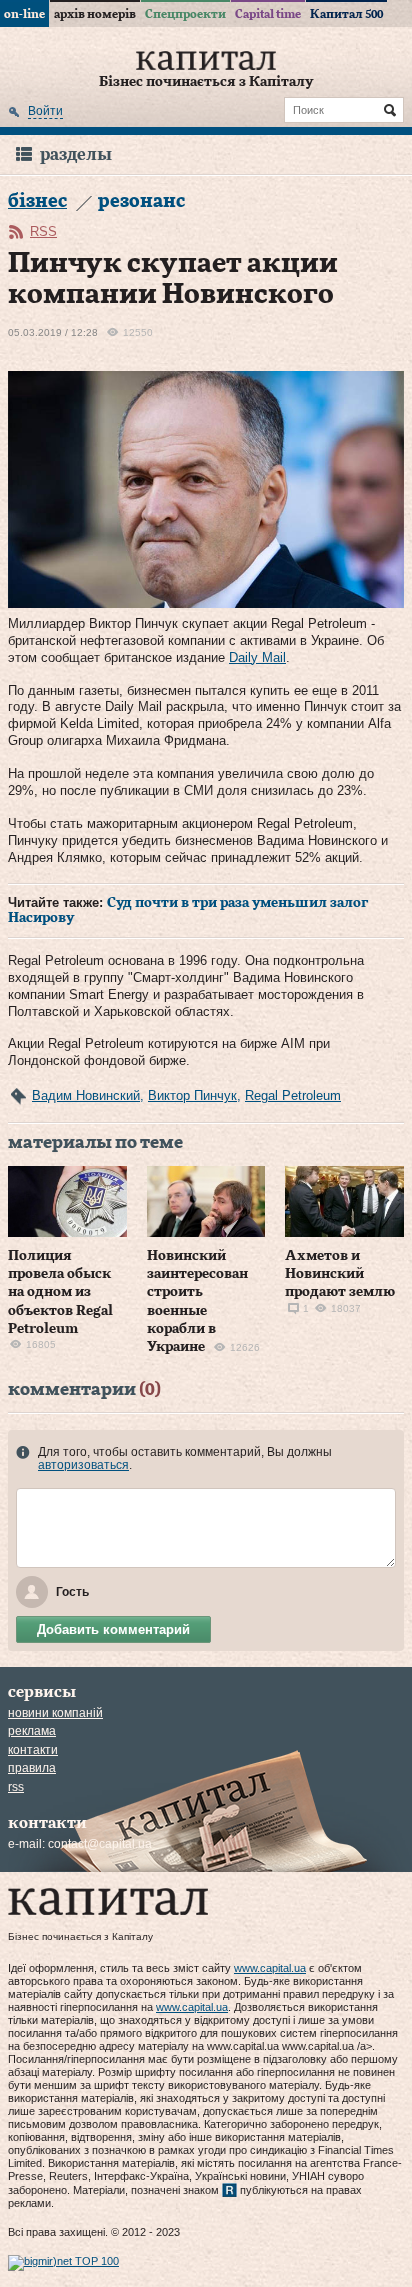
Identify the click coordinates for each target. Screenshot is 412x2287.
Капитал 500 (346, 14)
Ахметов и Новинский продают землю (340, 1274)
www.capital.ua (270, 1968)
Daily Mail (257, 657)
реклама (32, 1731)
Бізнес (37, 201)
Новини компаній (55, 1713)
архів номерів (95, 14)
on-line (24, 14)
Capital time (268, 14)
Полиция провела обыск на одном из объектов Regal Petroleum (60, 1292)
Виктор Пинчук (192, 1095)
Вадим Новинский (86, 1095)
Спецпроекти (185, 14)
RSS (43, 231)
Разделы (76, 154)
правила (32, 1768)
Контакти (33, 1750)
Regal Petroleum (293, 1095)
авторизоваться (83, 1465)
